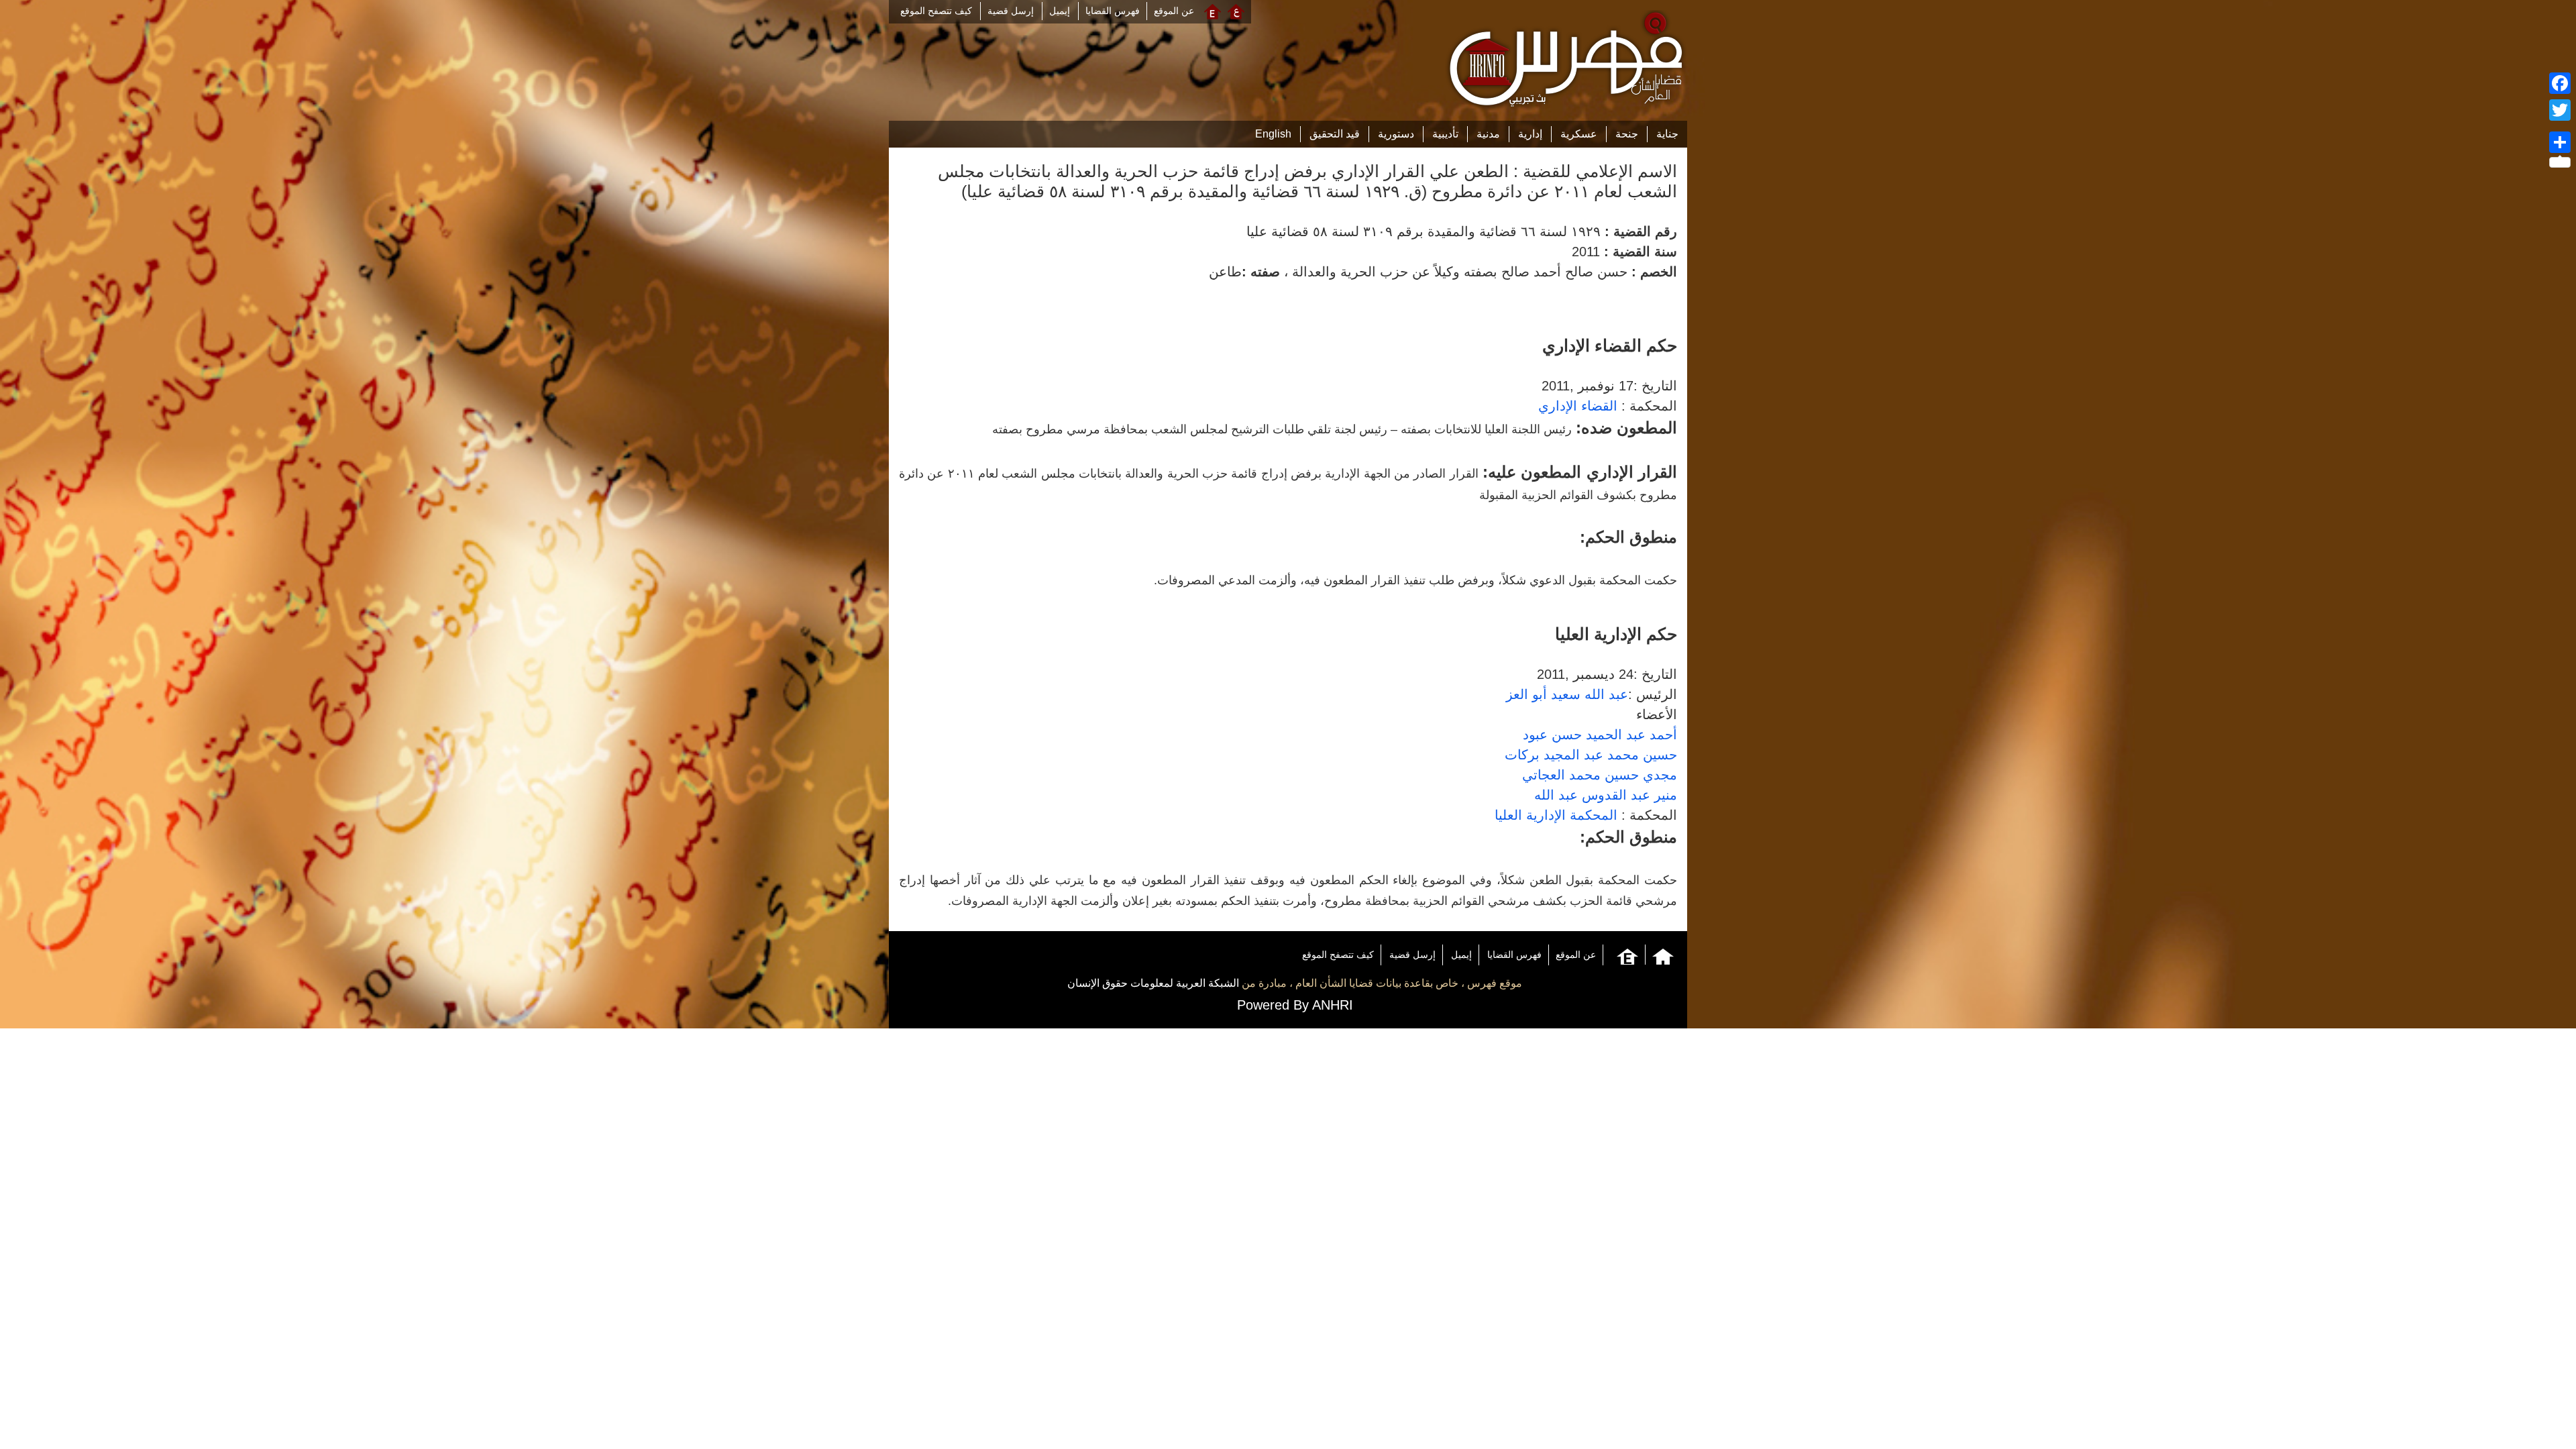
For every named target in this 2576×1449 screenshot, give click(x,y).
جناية (1667, 134)
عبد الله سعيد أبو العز (1567, 694)
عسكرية (1579, 134)
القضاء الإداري (1578, 406)
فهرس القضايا (1113, 11)
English (1273, 134)
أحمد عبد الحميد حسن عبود (1600, 735)
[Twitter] (2560, 110)
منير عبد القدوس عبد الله (1606, 795)
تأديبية (1445, 134)
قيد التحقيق (1335, 134)
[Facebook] (2560, 83)
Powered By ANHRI (1295, 1005)
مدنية (1488, 134)
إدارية (1530, 134)
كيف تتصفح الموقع (936, 11)
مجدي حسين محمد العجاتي (1600, 775)
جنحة (1627, 134)
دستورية (1396, 134)
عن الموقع (1174, 11)
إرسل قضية (1011, 11)
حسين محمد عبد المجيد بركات (1591, 755)
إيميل (1060, 11)
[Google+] (2560, 126)
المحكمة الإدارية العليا (1556, 815)
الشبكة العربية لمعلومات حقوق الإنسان (1153, 983)
